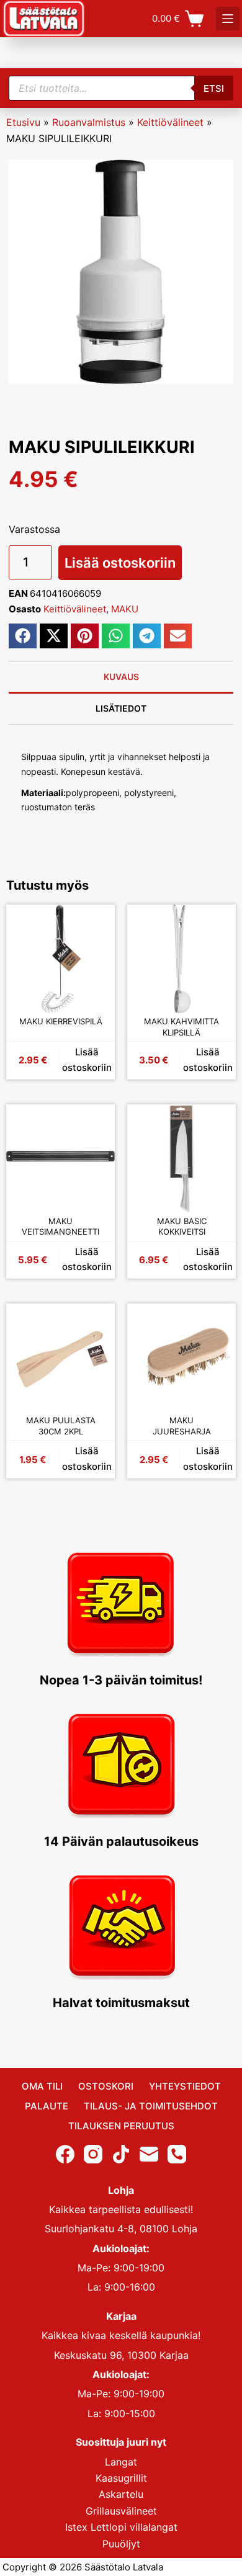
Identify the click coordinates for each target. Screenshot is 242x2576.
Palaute (47, 2106)
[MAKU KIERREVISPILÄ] (60, 959)
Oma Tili (42, 2086)
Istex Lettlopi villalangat (121, 2527)
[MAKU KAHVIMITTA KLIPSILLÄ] (181, 959)
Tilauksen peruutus (121, 2126)
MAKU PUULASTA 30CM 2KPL (61, 1426)
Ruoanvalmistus (89, 122)
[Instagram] (93, 2153)
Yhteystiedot (185, 2086)
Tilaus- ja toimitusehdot (151, 2106)
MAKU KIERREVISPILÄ (61, 1021)
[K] (228, 19)
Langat (121, 2461)
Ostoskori (106, 2086)
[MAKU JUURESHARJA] (181, 1358)
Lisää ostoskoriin (120, 563)
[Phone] (177, 2153)
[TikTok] (121, 2153)
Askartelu (121, 2494)
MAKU (125, 609)
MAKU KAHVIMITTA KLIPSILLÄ (181, 1027)
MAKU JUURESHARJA (182, 1426)
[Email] (149, 2153)
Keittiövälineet (170, 122)
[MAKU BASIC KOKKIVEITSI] (181, 1159)
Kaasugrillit (121, 2478)
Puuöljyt (121, 2543)
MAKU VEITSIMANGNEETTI (60, 1227)
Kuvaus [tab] (121, 677)
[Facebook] (65, 2153)
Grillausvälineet (121, 2511)
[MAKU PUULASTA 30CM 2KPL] (60, 1358)
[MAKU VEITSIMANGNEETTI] (60, 1159)
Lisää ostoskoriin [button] (87, 1060)
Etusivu (23, 122)
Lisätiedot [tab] (121, 708)
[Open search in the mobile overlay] (121, 88)
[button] (23, 636)
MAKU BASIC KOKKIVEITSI (182, 1227)
